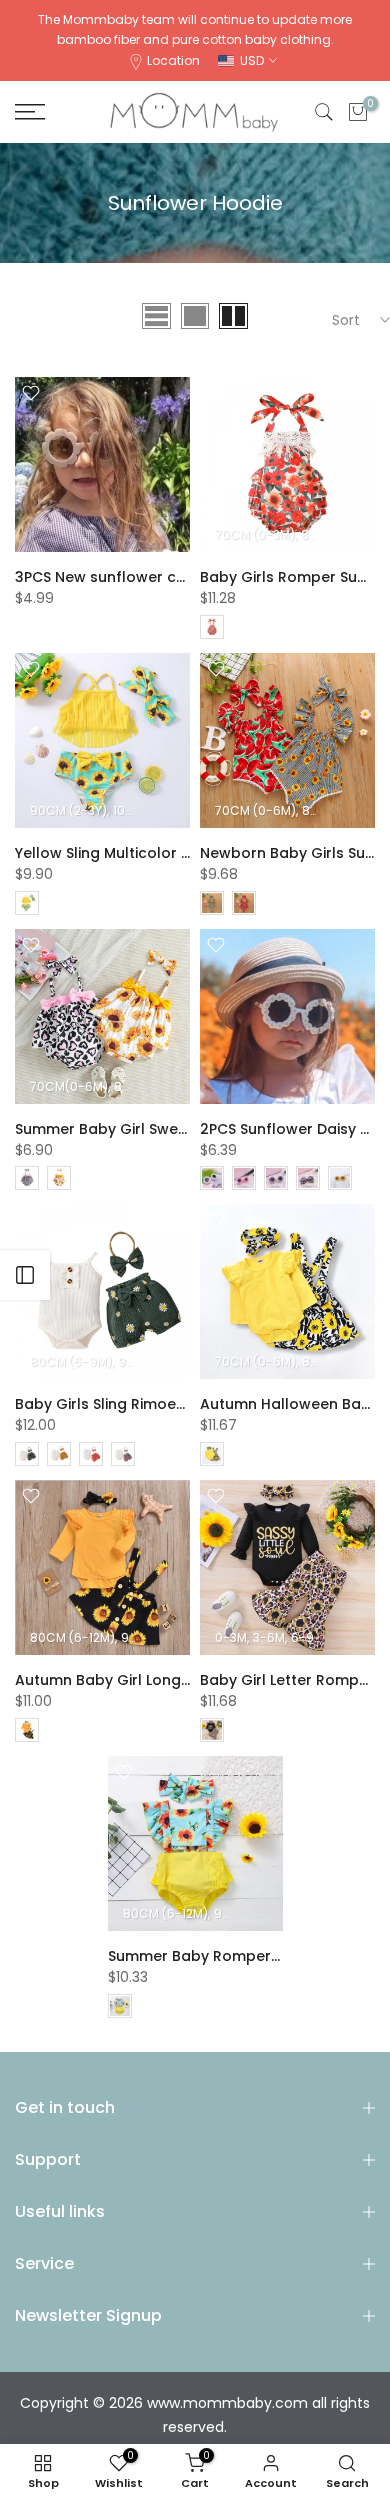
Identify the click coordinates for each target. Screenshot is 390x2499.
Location (173, 60)
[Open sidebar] (25, 1275)
